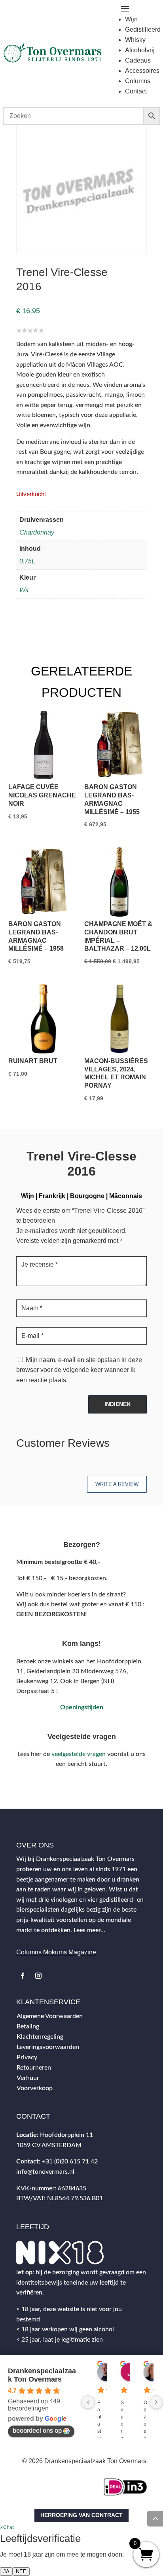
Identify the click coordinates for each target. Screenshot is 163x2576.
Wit (24, 590)
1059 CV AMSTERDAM (49, 2145)
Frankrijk (52, 1196)
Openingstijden (82, 1707)
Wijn (131, 19)
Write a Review (117, 1484)
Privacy (27, 2057)
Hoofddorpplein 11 (66, 2135)
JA (6, 2571)
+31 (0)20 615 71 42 (70, 2161)
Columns (138, 81)
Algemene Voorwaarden (50, 2016)
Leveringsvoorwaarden (48, 2047)
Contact (136, 91)
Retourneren (34, 2068)
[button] (7, 2527)
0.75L (27, 561)
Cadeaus (138, 60)
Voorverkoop (35, 2088)
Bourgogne (87, 1196)
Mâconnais (126, 1196)
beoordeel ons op (37, 2430)
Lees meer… (89, 1930)
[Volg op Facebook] (23, 1976)
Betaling (28, 2026)
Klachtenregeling (40, 2037)
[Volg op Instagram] (38, 1976)
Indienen (118, 1404)
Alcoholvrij (140, 50)
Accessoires (142, 71)
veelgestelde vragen (79, 1754)
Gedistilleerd (143, 29)
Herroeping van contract (81, 2515)
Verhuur (28, 2078)
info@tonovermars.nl (45, 2172)
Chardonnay (37, 532)
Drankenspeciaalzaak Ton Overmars (42, 2375)
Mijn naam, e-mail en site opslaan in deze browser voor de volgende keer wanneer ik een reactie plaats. (79, 1370)
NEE (21, 2571)
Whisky (135, 40)
